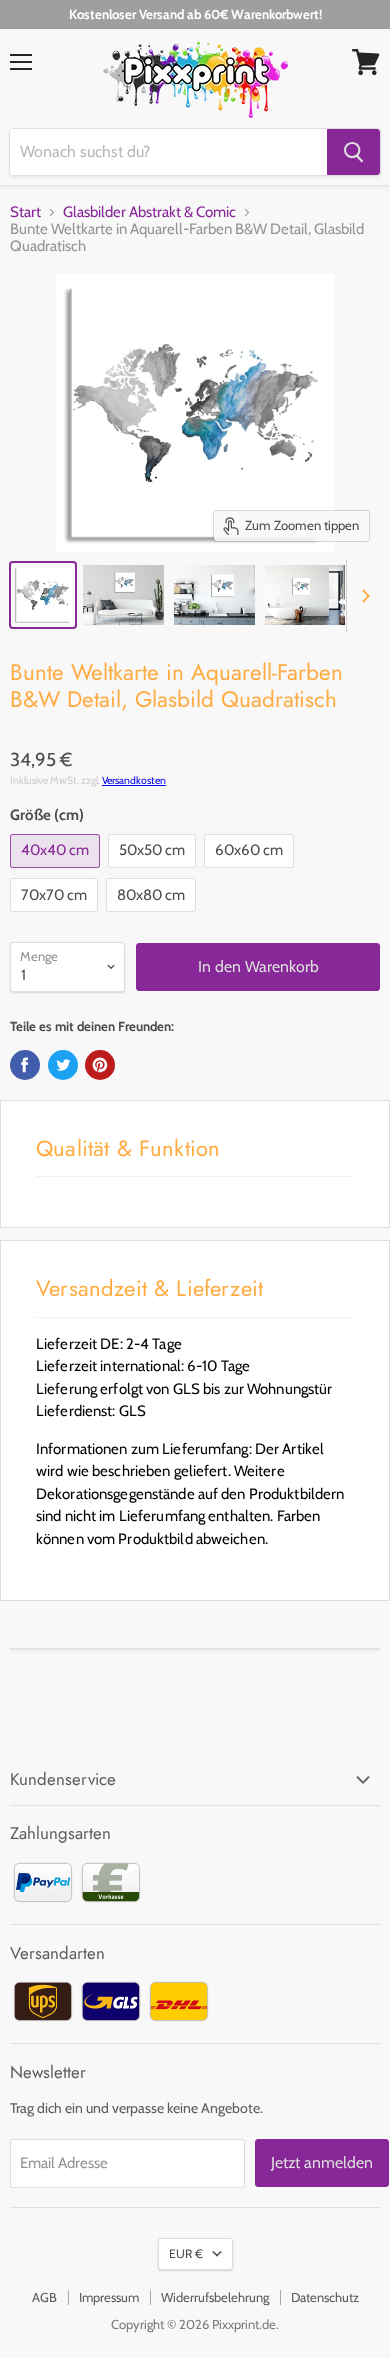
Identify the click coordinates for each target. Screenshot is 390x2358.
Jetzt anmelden (322, 2162)
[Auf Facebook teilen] (25, 1065)
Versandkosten (134, 780)
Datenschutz (325, 2297)
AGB (44, 2297)
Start (25, 212)
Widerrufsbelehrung (215, 2297)
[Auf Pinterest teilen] (100, 1065)
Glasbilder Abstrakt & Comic (149, 212)
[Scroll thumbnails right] (362, 596)
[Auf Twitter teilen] (63, 1065)
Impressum (109, 2297)
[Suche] (353, 152)
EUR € (186, 2253)
